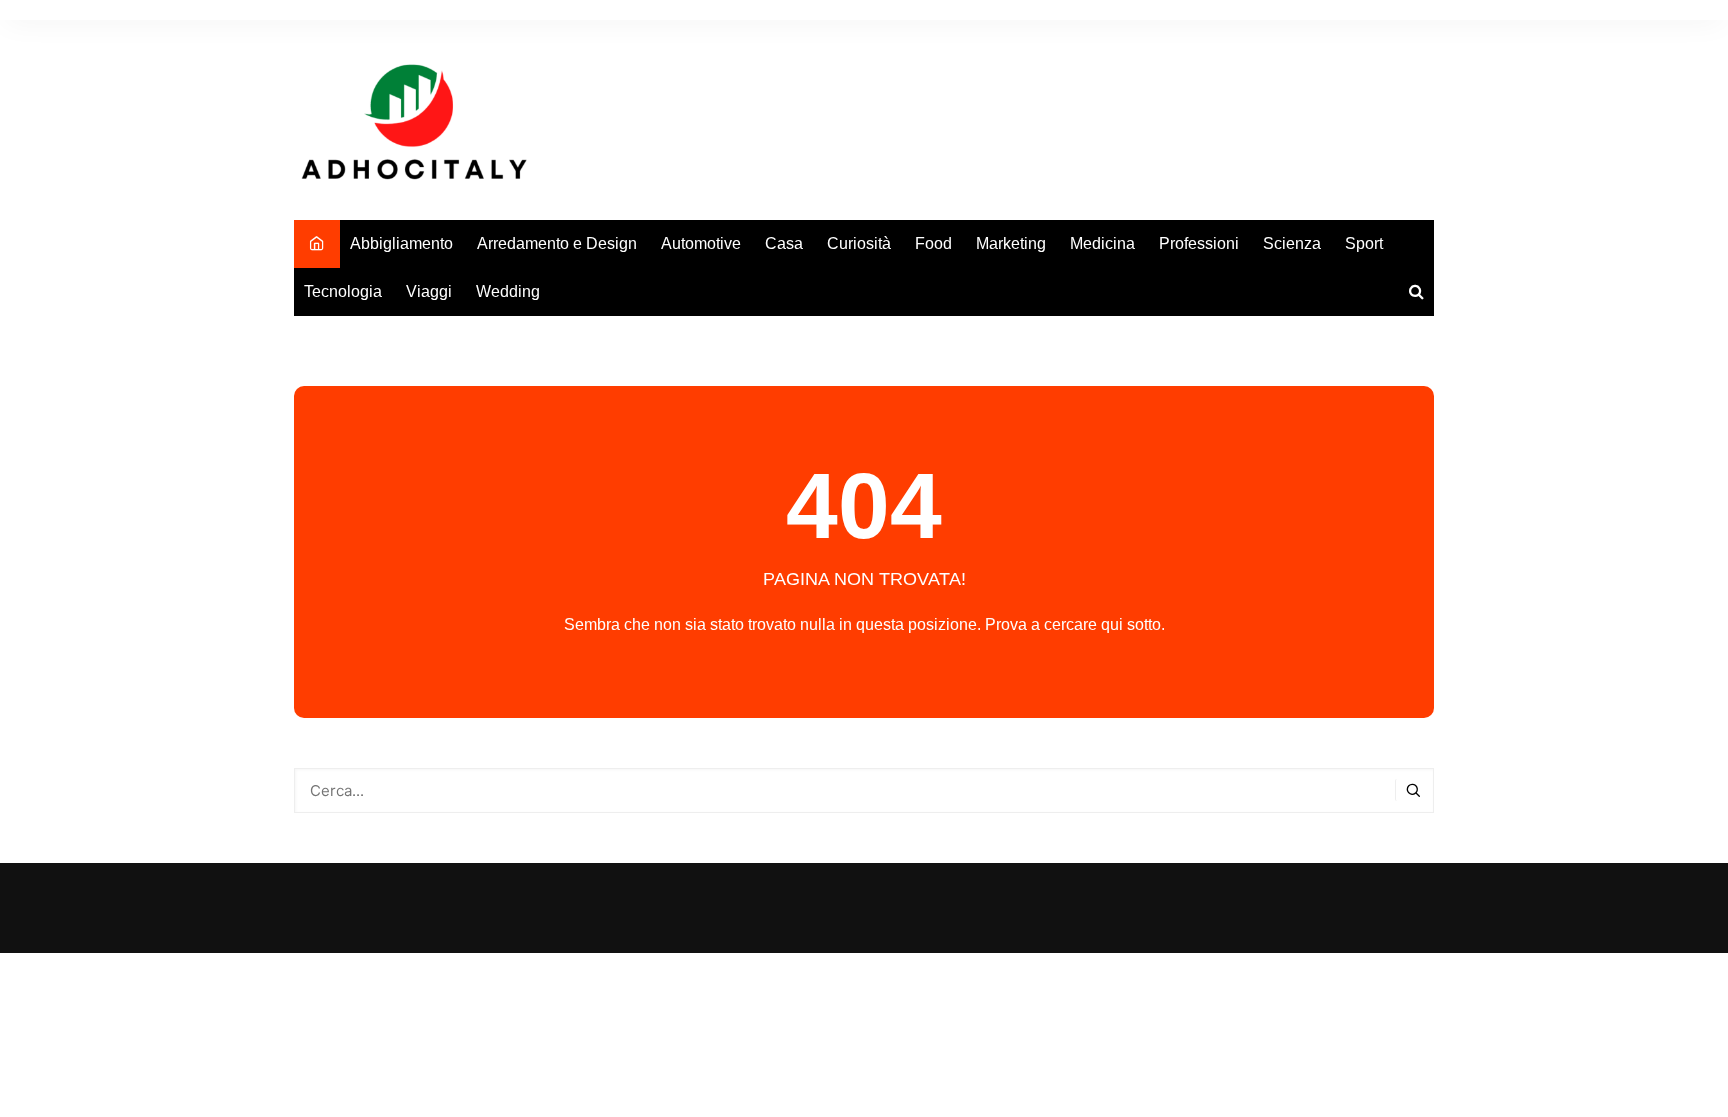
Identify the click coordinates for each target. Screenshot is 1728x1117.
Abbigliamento (401, 243)
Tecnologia (343, 291)
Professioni (1199, 243)
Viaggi (429, 291)
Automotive (701, 243)
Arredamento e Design (557, 243)
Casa (784, 243)
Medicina (1102, 243)
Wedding (508, 291)
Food (933, 243)
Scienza (1292, 243)
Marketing (1011, 243)
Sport (1364, 243)
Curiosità (859, 243)
